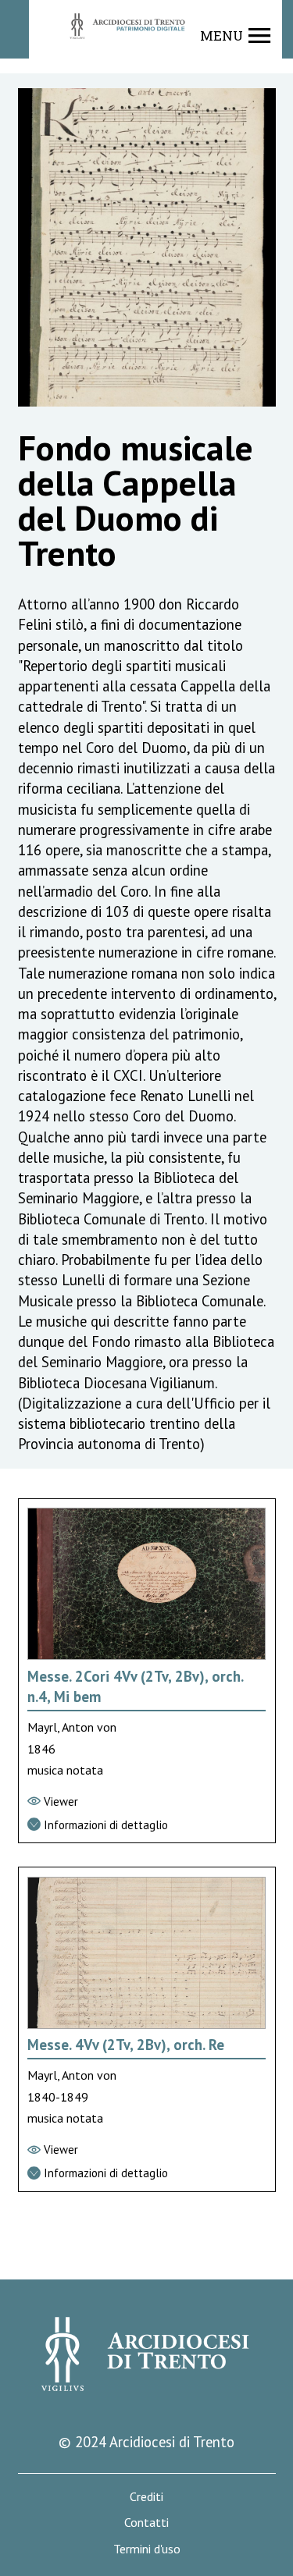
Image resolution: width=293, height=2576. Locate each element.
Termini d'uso (147, 2549)
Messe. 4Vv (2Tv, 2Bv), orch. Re (126, 2045)
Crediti (146, 2497)
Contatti (146, 2523)
